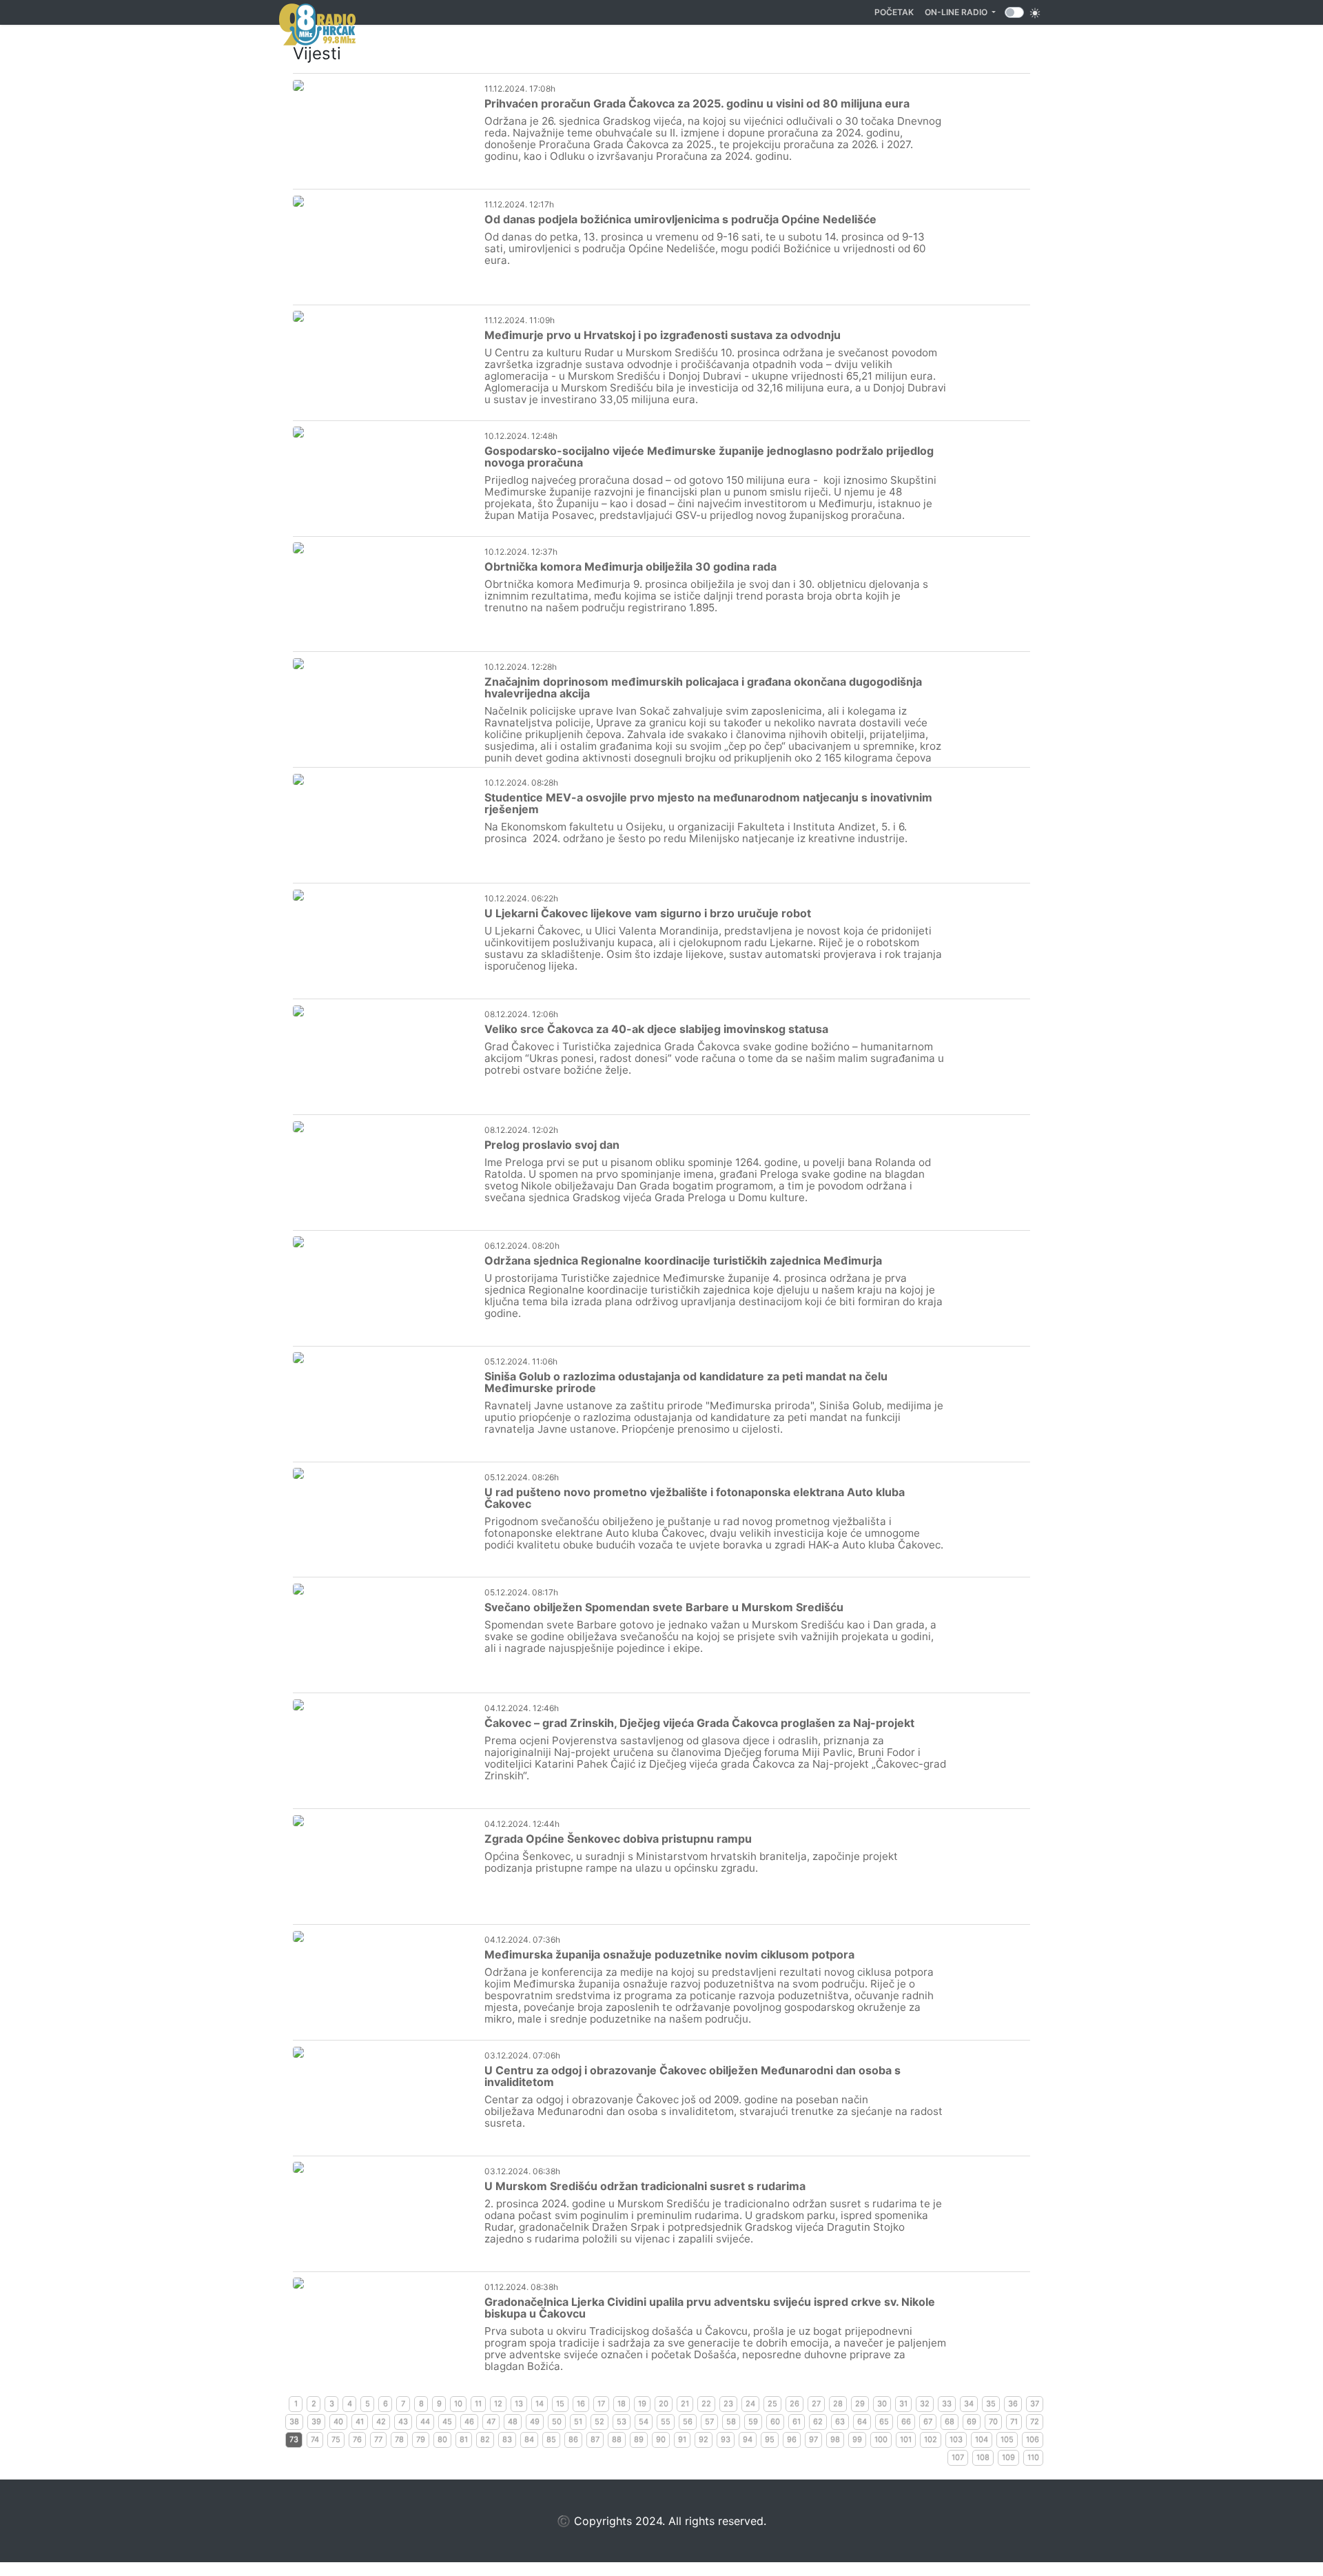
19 (642, 2404)
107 (958, 2457)
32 (925, 2404)
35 (991, 2404)
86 (573, 2440)
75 (336, 2440)
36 (1013, 2404)
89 (639, 2440)
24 (750, 2404)
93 (726, 2440)
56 (688, 2422)
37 (1035, 2404)
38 (294, 2422)
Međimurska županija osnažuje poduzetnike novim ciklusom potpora (669, 1954)
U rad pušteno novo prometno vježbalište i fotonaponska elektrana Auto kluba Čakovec (695, 1498)
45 (447, 2422)
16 (581, 2404)
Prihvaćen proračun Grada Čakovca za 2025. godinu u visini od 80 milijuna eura (697, 103)
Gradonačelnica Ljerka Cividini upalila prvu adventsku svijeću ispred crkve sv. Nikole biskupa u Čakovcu (710, 2308)
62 (818, 2422)
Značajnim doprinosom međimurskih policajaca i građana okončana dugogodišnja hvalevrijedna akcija (703, 687)
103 (956, 2440)
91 (682, 2440)
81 (464, 2440)
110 (1033, 2457)
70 (993, 2422)
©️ (564, 2521)
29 (860, 2404)
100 (881, 2440)
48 (513, 2422)
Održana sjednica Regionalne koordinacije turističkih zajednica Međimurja (683, 1260)
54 (644, 2422)
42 (381, 2422)
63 (840, 2422)
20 (664, 2404)
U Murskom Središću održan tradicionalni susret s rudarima (645, 2186)
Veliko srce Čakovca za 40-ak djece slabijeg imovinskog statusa (656, 1029)
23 (728, 2404)
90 (661, 2440)
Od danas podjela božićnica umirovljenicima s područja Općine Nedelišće (680, 219)
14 (540, 2404)
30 (882, 2404)
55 (666, 2422)
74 (315, 2440)
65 (884, 2422)
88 (617, 2440)
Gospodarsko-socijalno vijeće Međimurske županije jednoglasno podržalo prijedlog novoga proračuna (709, 457)
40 (338, 2422)
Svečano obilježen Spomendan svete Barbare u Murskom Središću (664, 1607)
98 (835, 2440)
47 (491, 2422)
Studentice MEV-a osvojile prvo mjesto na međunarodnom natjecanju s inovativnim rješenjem (708, 803)
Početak (897, 12)
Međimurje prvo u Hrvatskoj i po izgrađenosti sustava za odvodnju (663, 335)
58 (731, 2422)
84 (529, 2440)
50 (557, 2422)
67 (928, 2422)
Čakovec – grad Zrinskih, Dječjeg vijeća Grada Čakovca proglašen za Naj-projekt (699, 1723)
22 (706, 2404)
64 (862, 2422)
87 (595, 2440)
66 (906, 2422)
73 (294, 2440)
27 (816, 2404)
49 (535, 2422)
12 (498, 2404)
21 (685, 2404)
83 (507, 2440)
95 (770, 2440)
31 (903, 2404)
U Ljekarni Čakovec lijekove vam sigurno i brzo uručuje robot (648, 913)
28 (838, 2404)
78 (399, 2440)
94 (748, 2440)
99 (857, 2440)
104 (982, 2440)
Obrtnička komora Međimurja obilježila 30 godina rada (630, 566)
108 (983, 2457)
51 (578, 2422)
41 (360, 2422)
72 (1035, 2422)
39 (316, 2422)
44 (425, 2422)
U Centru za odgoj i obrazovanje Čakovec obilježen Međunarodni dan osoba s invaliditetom (693, 2076)
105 (1007, 2440)
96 (792, 2440)
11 (478, 2404)
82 (485, 2440)
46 (469, 2422)
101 (906, 2440)
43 (403, 2422)
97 (813, 2440)
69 (972, 2422)
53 (622, 2422)
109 (1008, 2457)
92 (704, 2440)
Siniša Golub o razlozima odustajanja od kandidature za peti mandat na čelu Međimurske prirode (686, 1382)
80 (442, 2440)
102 (931, 2440)
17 (601, 2404)
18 (622, 2404)
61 (797, 2422)
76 (357, 2440)
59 (753, 2422)
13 (519, 2404)
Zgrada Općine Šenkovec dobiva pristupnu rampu (618, 1839)
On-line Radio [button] (957, 12)
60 (775, 2422)
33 (947, 2404)
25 (772, 2404)
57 (709, 2422)
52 (599, 2422)
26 (794, 2404)
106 (1033, 2440)
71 (1014, 2422)
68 (950, 2422)
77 (378, 2440)
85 (551, 2440)
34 (969, 2404)
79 (421, 2440)
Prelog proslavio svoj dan (552, 1145)
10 (458, 2404)
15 (560, 2404)
